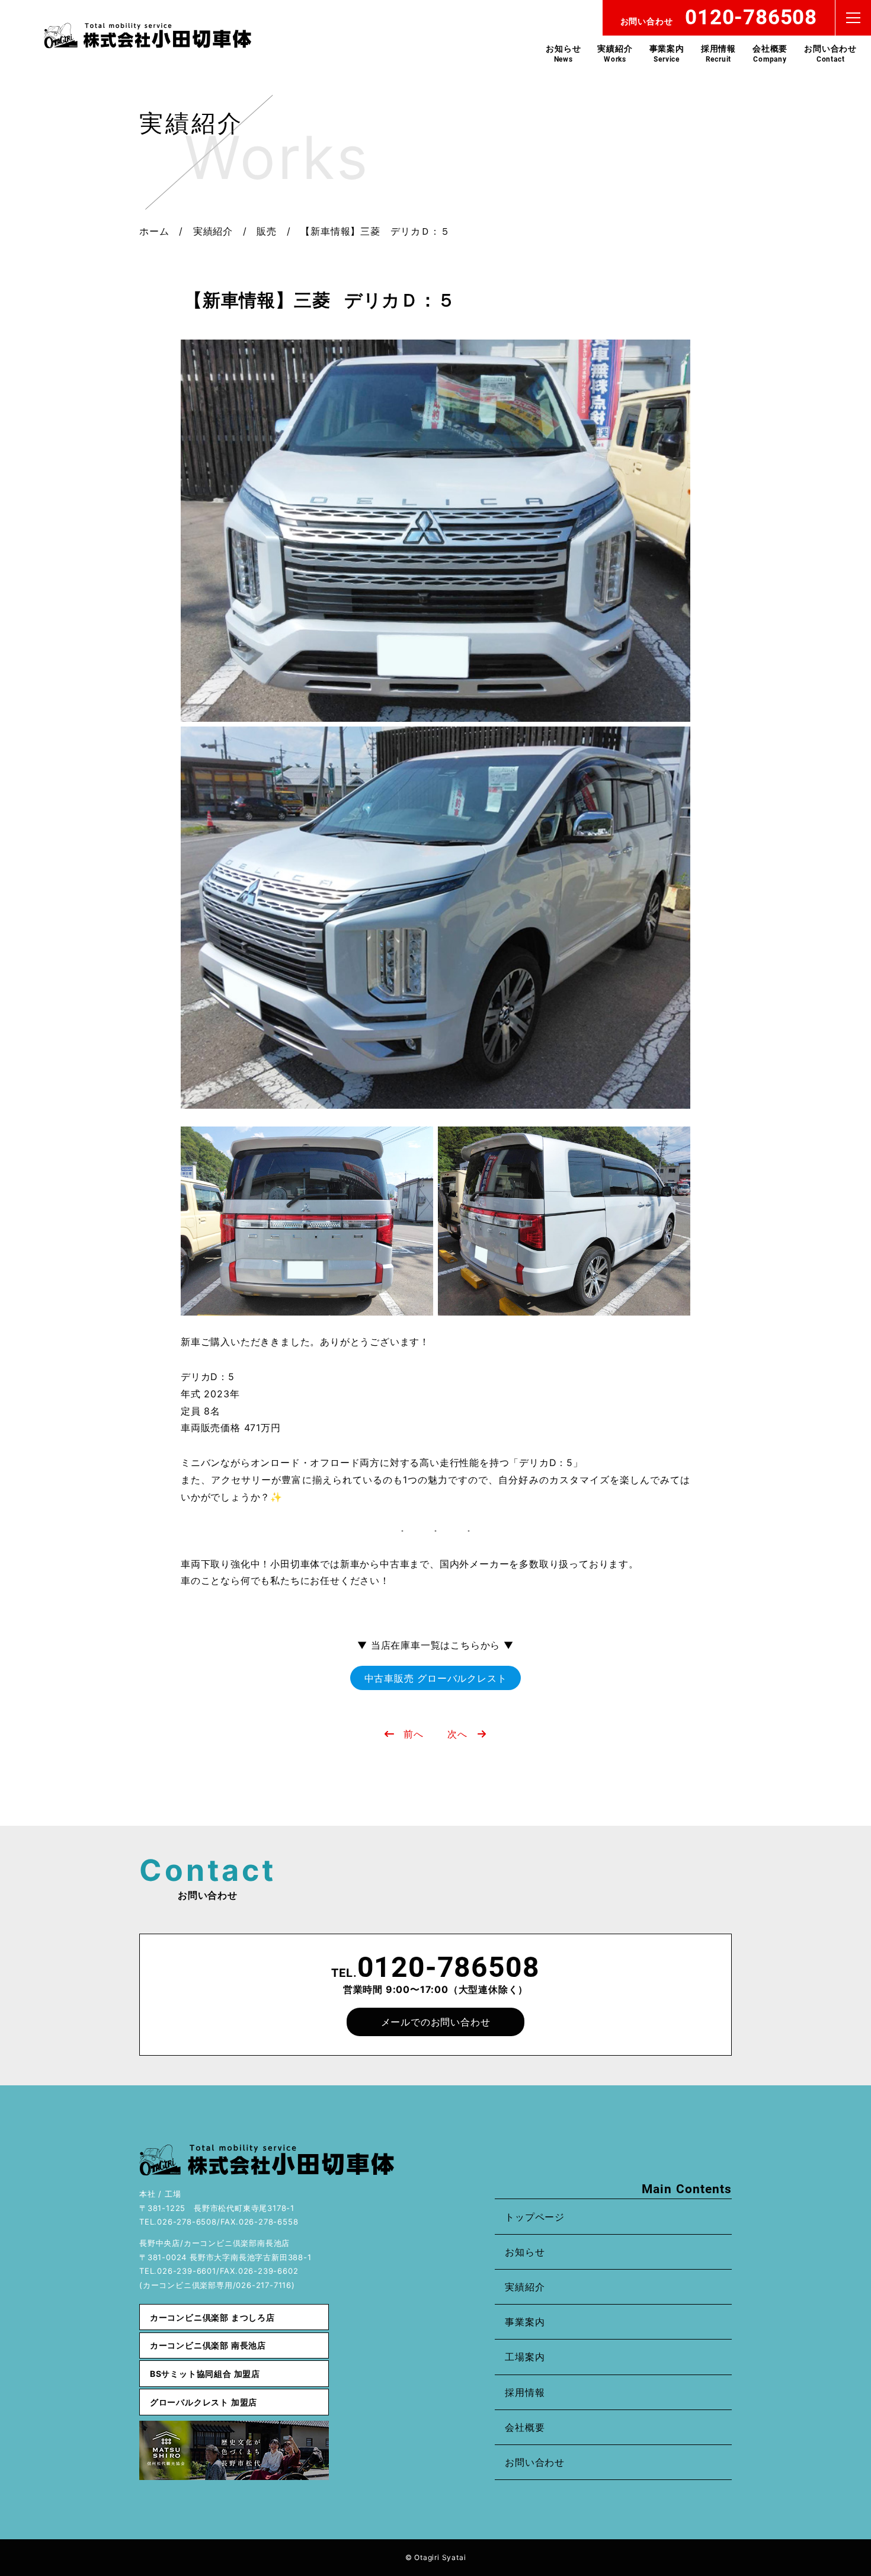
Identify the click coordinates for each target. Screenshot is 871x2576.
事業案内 (667, 53)
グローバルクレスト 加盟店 (204, 2402)
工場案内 (525, 2357)
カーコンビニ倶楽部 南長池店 (208, 2345)
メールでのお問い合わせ (436, 2022)
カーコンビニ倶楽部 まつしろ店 (212, 2317)
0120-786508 (449, 1967)
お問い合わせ (830, 53)
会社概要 (770, 53)
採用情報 (718, 53)
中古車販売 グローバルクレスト (436, 1678)
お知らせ (563, 53)
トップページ (535, 2217)
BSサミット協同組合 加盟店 (205, 2374)
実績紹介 (615, 53)
